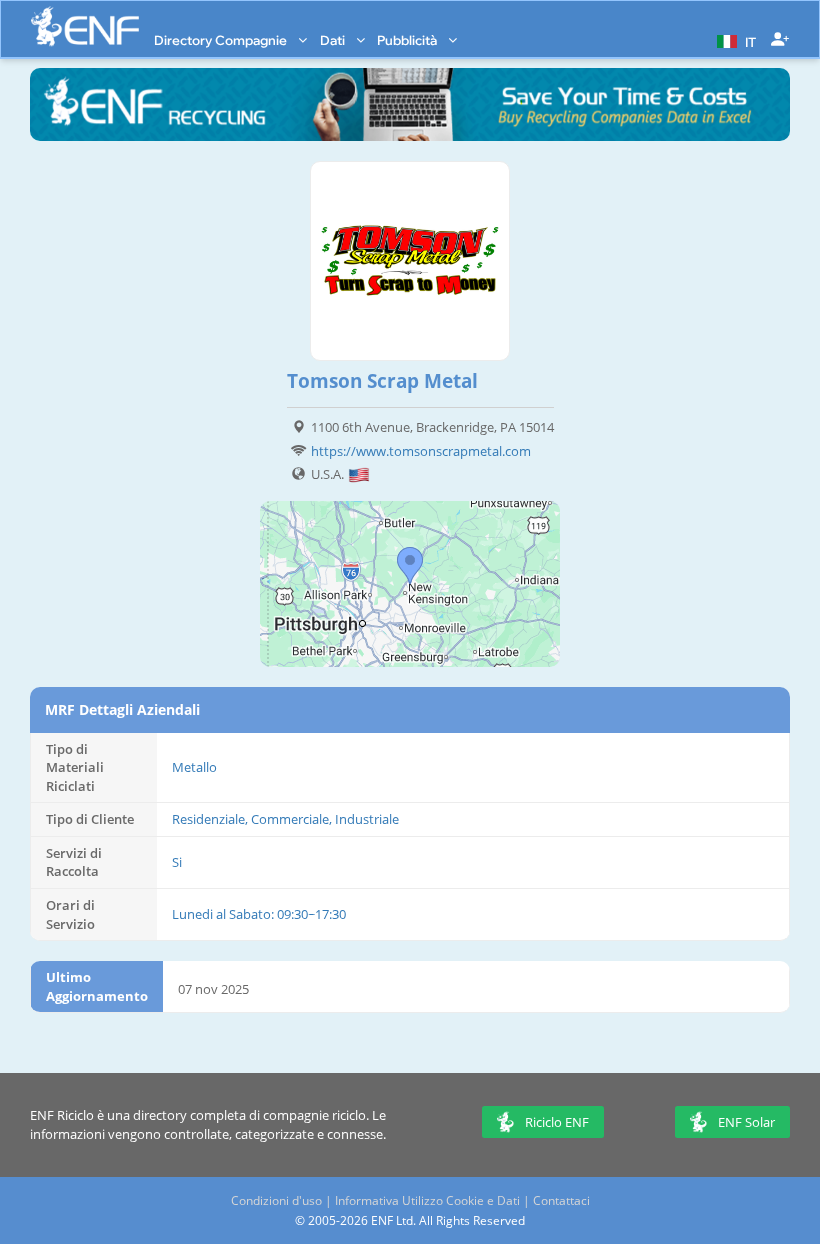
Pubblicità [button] (408, 40)
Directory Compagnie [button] (222, 40)
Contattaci (561, 1200)
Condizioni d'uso (276, 1200)
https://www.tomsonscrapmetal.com (421, 451)
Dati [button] (334, 40)
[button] (734, 40)
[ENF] (85, 26)
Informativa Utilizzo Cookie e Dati (427, 1200)
